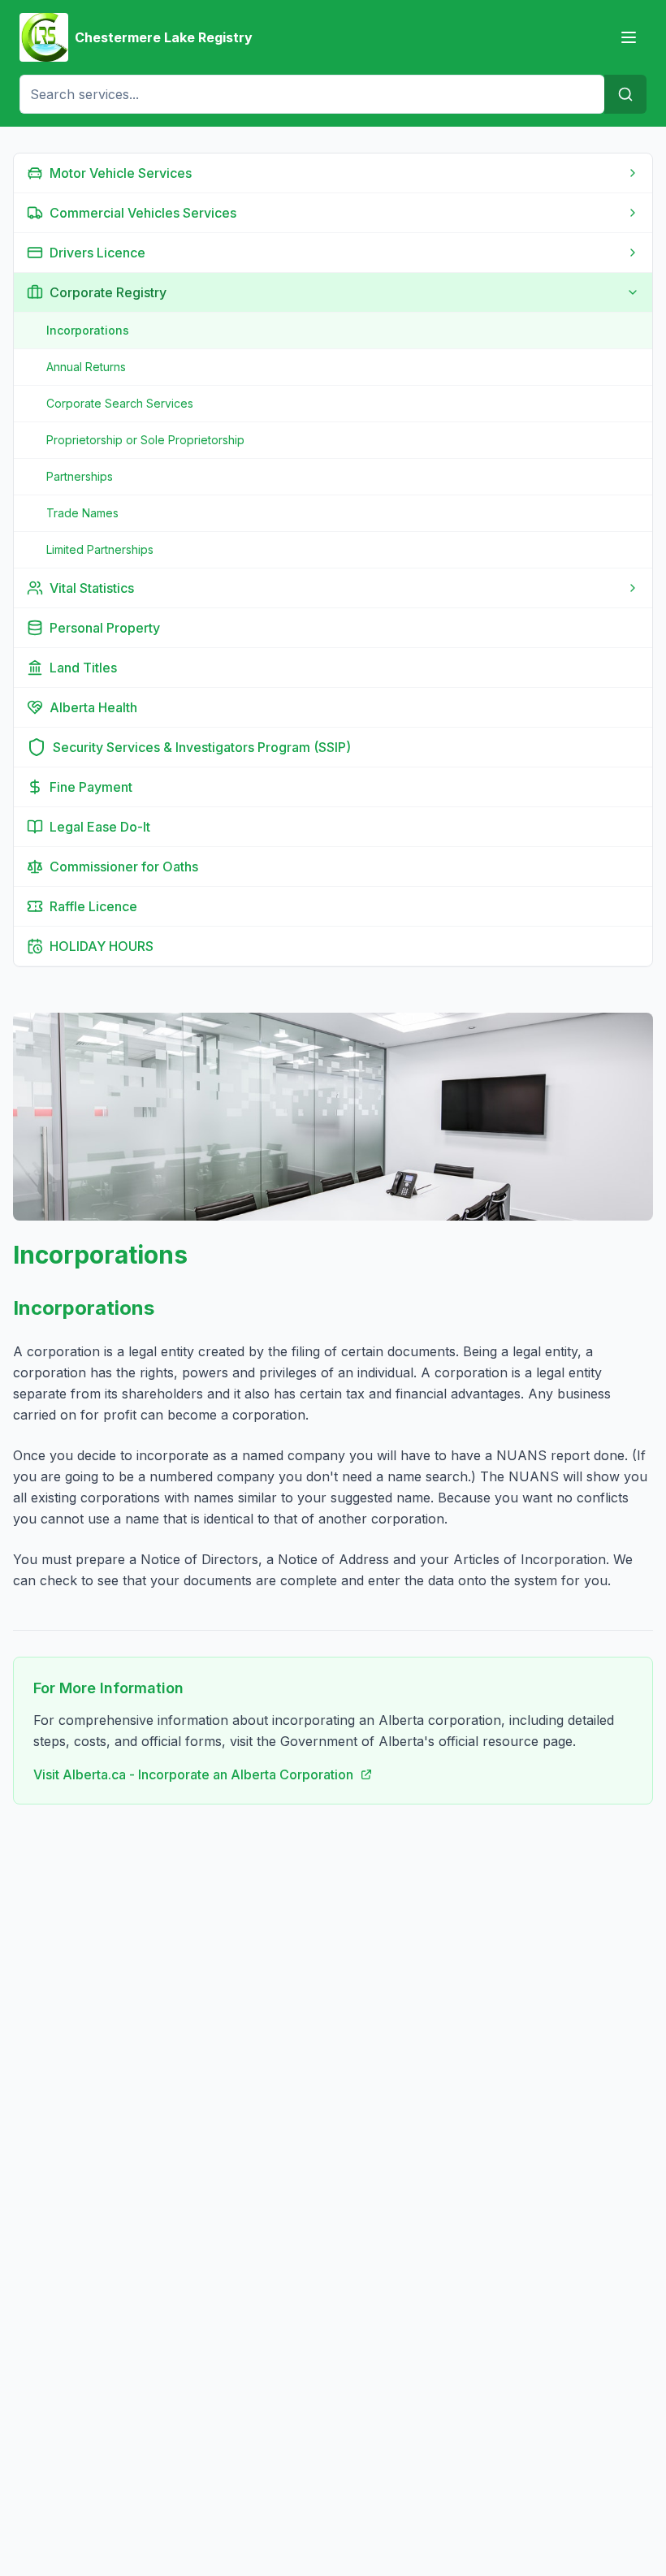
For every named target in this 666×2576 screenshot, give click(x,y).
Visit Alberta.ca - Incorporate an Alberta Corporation (193, 1774)
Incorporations (88, 330)
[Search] (625, 94)
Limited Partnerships (100, 549)
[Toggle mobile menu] (629, 37)
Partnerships (80, 476)
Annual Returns (86, 367)
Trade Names (82, 513)
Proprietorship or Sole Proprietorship (145, 440)
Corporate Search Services (120, 403)
